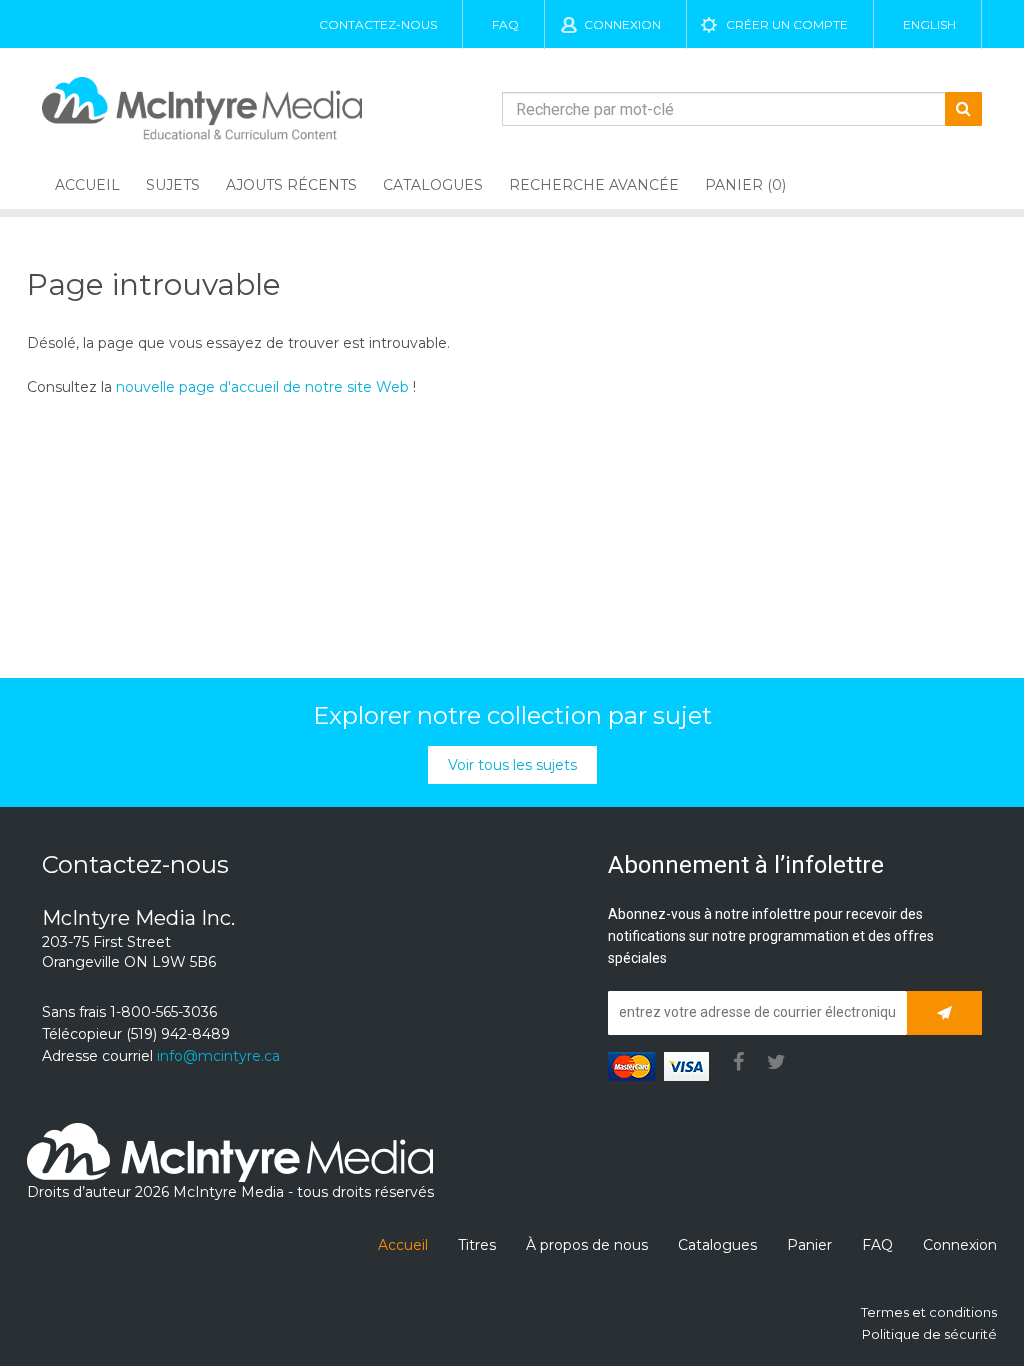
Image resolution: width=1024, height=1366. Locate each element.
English (929, 24)
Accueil (87, 185)
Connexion (622, 24)
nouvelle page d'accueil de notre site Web (262, 387)
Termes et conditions (929, 1312)
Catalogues (433, 185)
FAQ (505, 24)
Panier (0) (745, 185)
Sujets (173, 185)
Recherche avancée (594, 185)
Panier (809, 1245)
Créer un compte (787, 24)
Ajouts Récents (291, 185)
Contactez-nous (378, 24)
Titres (477, 1245)
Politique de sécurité (929, 1334)
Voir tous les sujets (512, 765)
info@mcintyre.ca (218, 1056)
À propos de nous (587, 1245)
